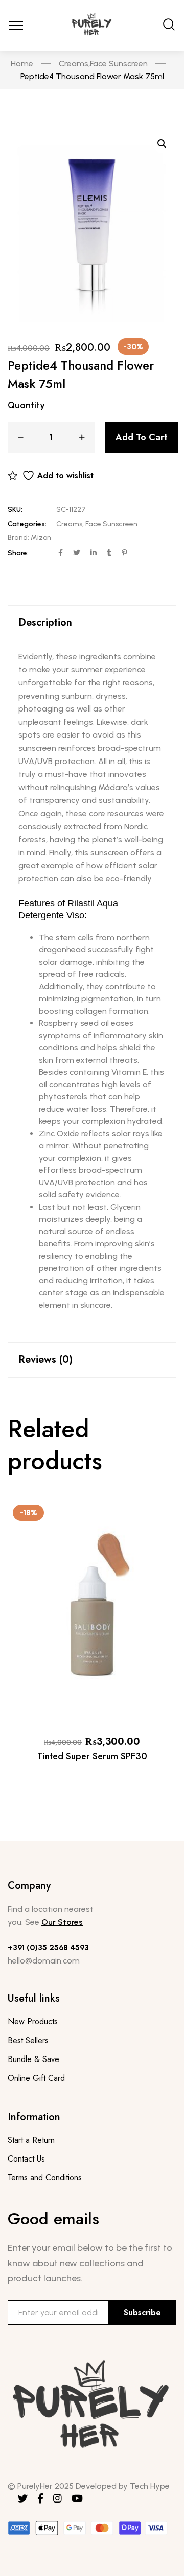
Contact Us (26, 2159)
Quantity (26, 405)
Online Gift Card (36, 2078)
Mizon (41, 538)
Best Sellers (28, 2040)
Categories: (27, 524)
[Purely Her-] (92, 26)
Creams (69, 524)
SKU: (15, 510)
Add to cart (141, 437)
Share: (18, 553)
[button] (162, 144)
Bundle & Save (33, 2059)
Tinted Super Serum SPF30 (92, 1756)
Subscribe (142, 2312)
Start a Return (31, 2140)
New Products (33, 2021)
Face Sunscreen (111, 524)
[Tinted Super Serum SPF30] (92, 1612)
